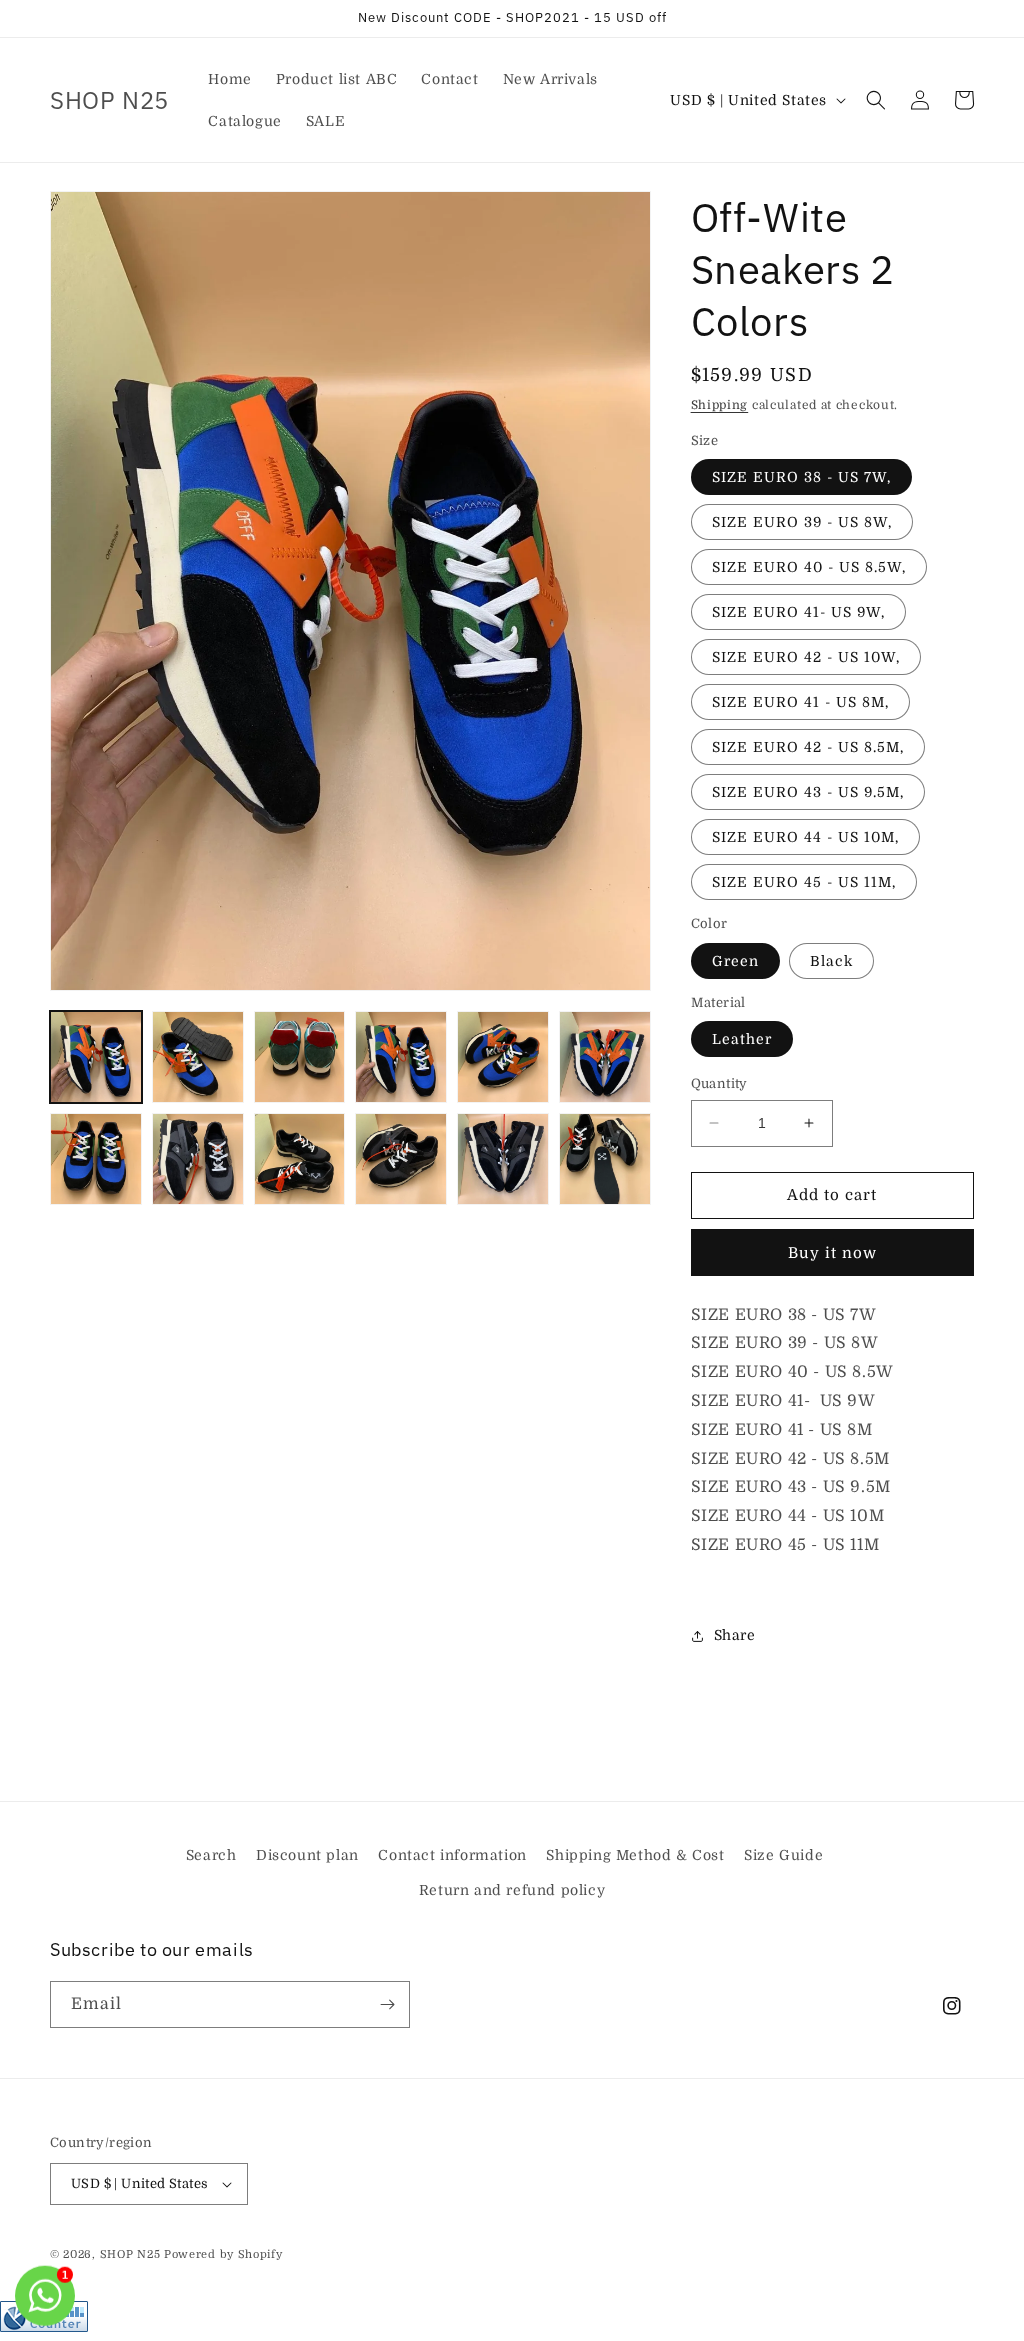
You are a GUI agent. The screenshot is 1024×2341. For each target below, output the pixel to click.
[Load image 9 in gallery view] (300, 1159)
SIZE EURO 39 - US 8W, (802, 522)
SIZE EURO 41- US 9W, (798, 612)
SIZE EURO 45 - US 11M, (804, 882)
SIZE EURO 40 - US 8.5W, (809, 567)
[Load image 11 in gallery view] (503, 1159)
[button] (876, 100)
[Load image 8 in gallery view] (198, 1159)
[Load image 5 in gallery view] (503, 1057)
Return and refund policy (512, 1890)
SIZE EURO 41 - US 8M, (800, 702)
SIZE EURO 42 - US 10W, (806, 657)
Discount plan (307, 1855)
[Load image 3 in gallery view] (300, 1057)
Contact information (452, 1855)
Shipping (720, 405)
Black (831, 961)
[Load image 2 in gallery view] (198, 1057)
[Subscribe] (387, 2004)
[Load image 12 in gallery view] (605, 1159)
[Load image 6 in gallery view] (605, 1057)
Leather (742, 1039)
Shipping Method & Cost (635, 1855)
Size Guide (783, 1855)
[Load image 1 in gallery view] (96, 1057)
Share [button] (735, 1635)
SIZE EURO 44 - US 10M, (805, 837)
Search (211, 1855)
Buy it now (832, 1253)
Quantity (719, 1083)
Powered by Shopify (223, 2254)
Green (735, 961)
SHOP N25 (130, 2254)
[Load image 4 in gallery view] (401, 1057)
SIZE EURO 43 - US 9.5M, (808, 792)
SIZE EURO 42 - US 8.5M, (808, 747)
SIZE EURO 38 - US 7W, (801, 477)
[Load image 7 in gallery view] (96, 1159)
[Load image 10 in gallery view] (401, 1159)
